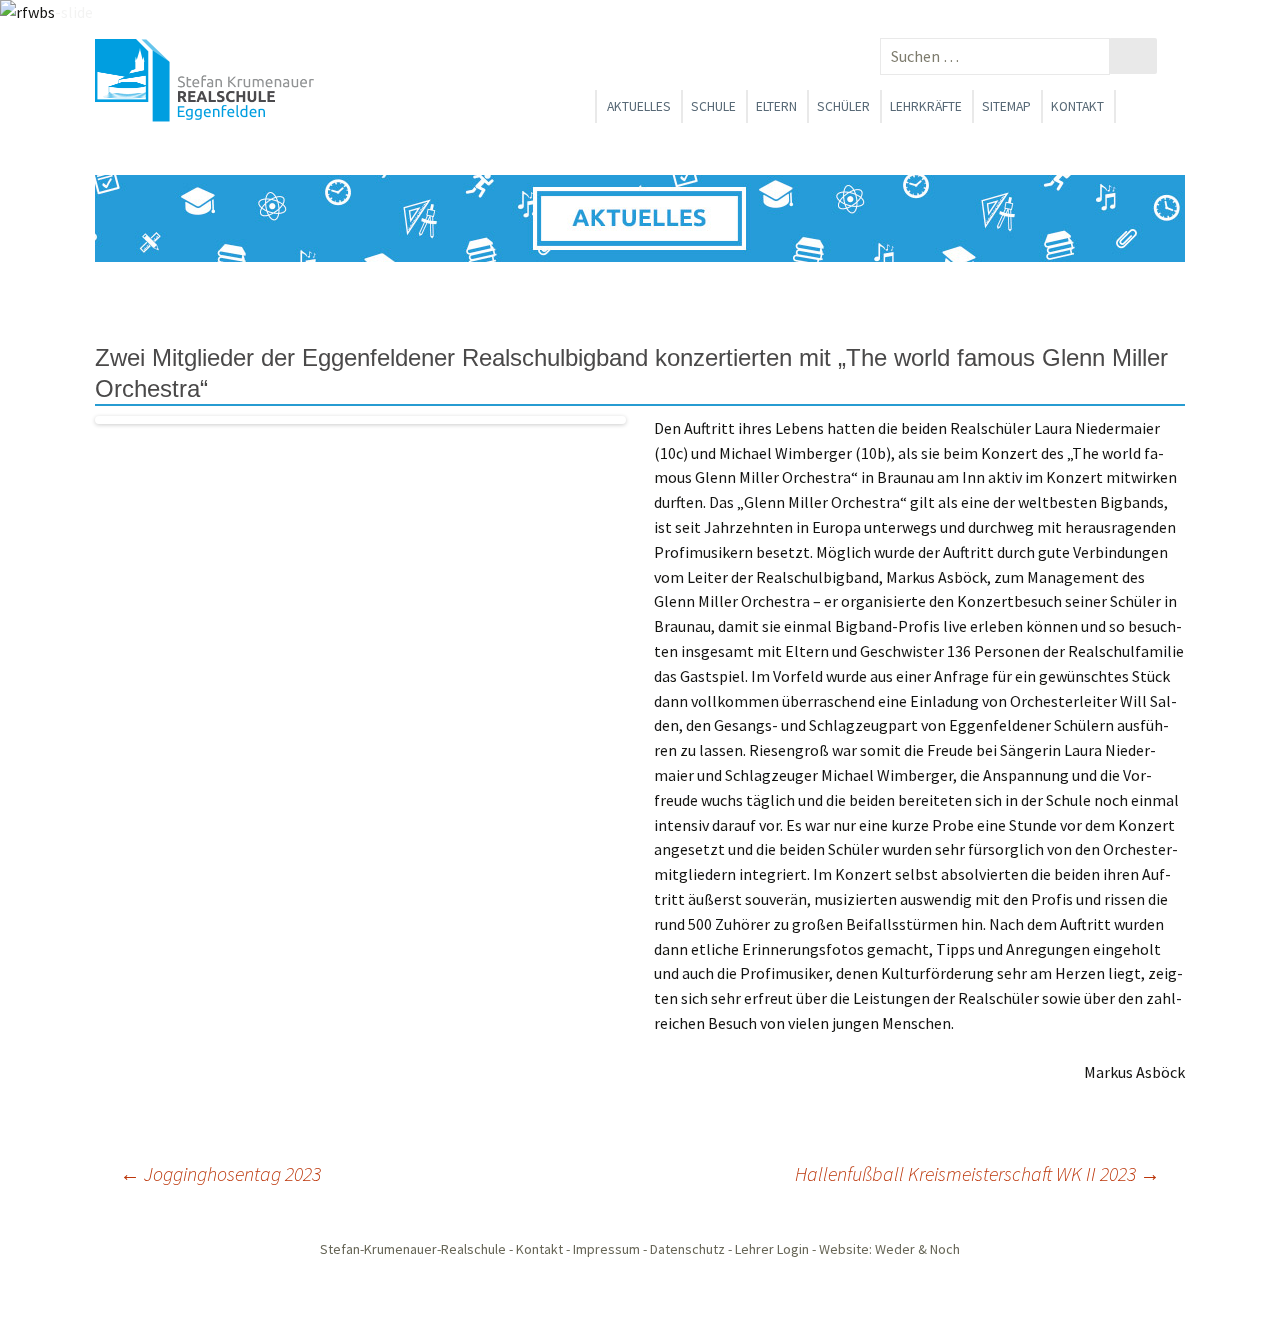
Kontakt (539, 1249)
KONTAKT (1077, 106)
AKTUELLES (639, 106)
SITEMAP (1006, 106)
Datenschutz (687, 1249)
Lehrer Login (772, 1249)
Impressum (606, 1249)
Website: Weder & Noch (889, 1249)
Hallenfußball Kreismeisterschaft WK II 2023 (977, 1173)
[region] (640, 218)
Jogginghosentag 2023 (220, 1173)
